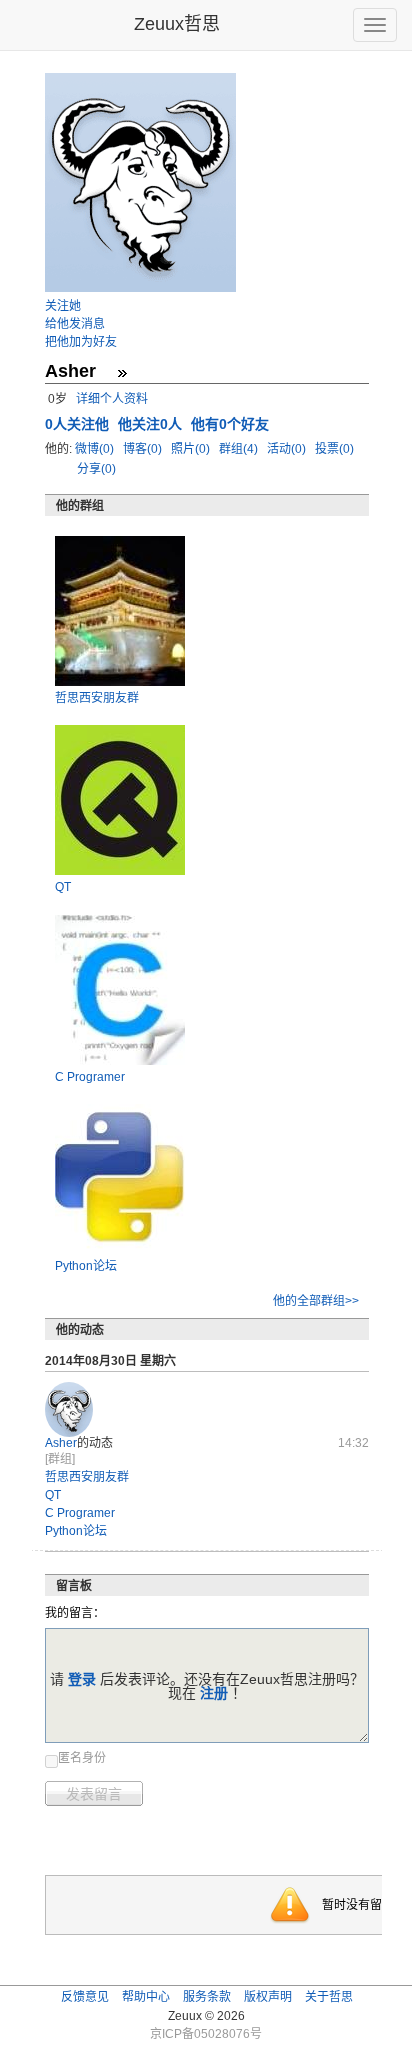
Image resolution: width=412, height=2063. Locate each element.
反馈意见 (85, 1997)
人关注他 (79, 424)
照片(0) (192, 449)
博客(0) (144, 449)
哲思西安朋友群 (97, 698)
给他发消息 (75, 324)
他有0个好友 (230, 424)
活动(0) (288, 449)
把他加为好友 (81, 342)
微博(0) (96, 449)
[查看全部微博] (122, 373)
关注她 (63, 306)
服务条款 (207, 1997)
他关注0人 (152, 424)
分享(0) (96, 469)
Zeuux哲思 (177, 24)
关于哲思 (329, 1997)
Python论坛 (86, 1266)
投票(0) (334, 449)
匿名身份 (82, 1758)
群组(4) (240, 449)
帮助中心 (146, 1997)
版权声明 (268, 1997)
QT (63, 887)
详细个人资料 (112, 399)
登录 (82, 1679)
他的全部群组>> (316, 1301)
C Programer (90, 1077)
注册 (214, 1693)
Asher (61, 1443)
